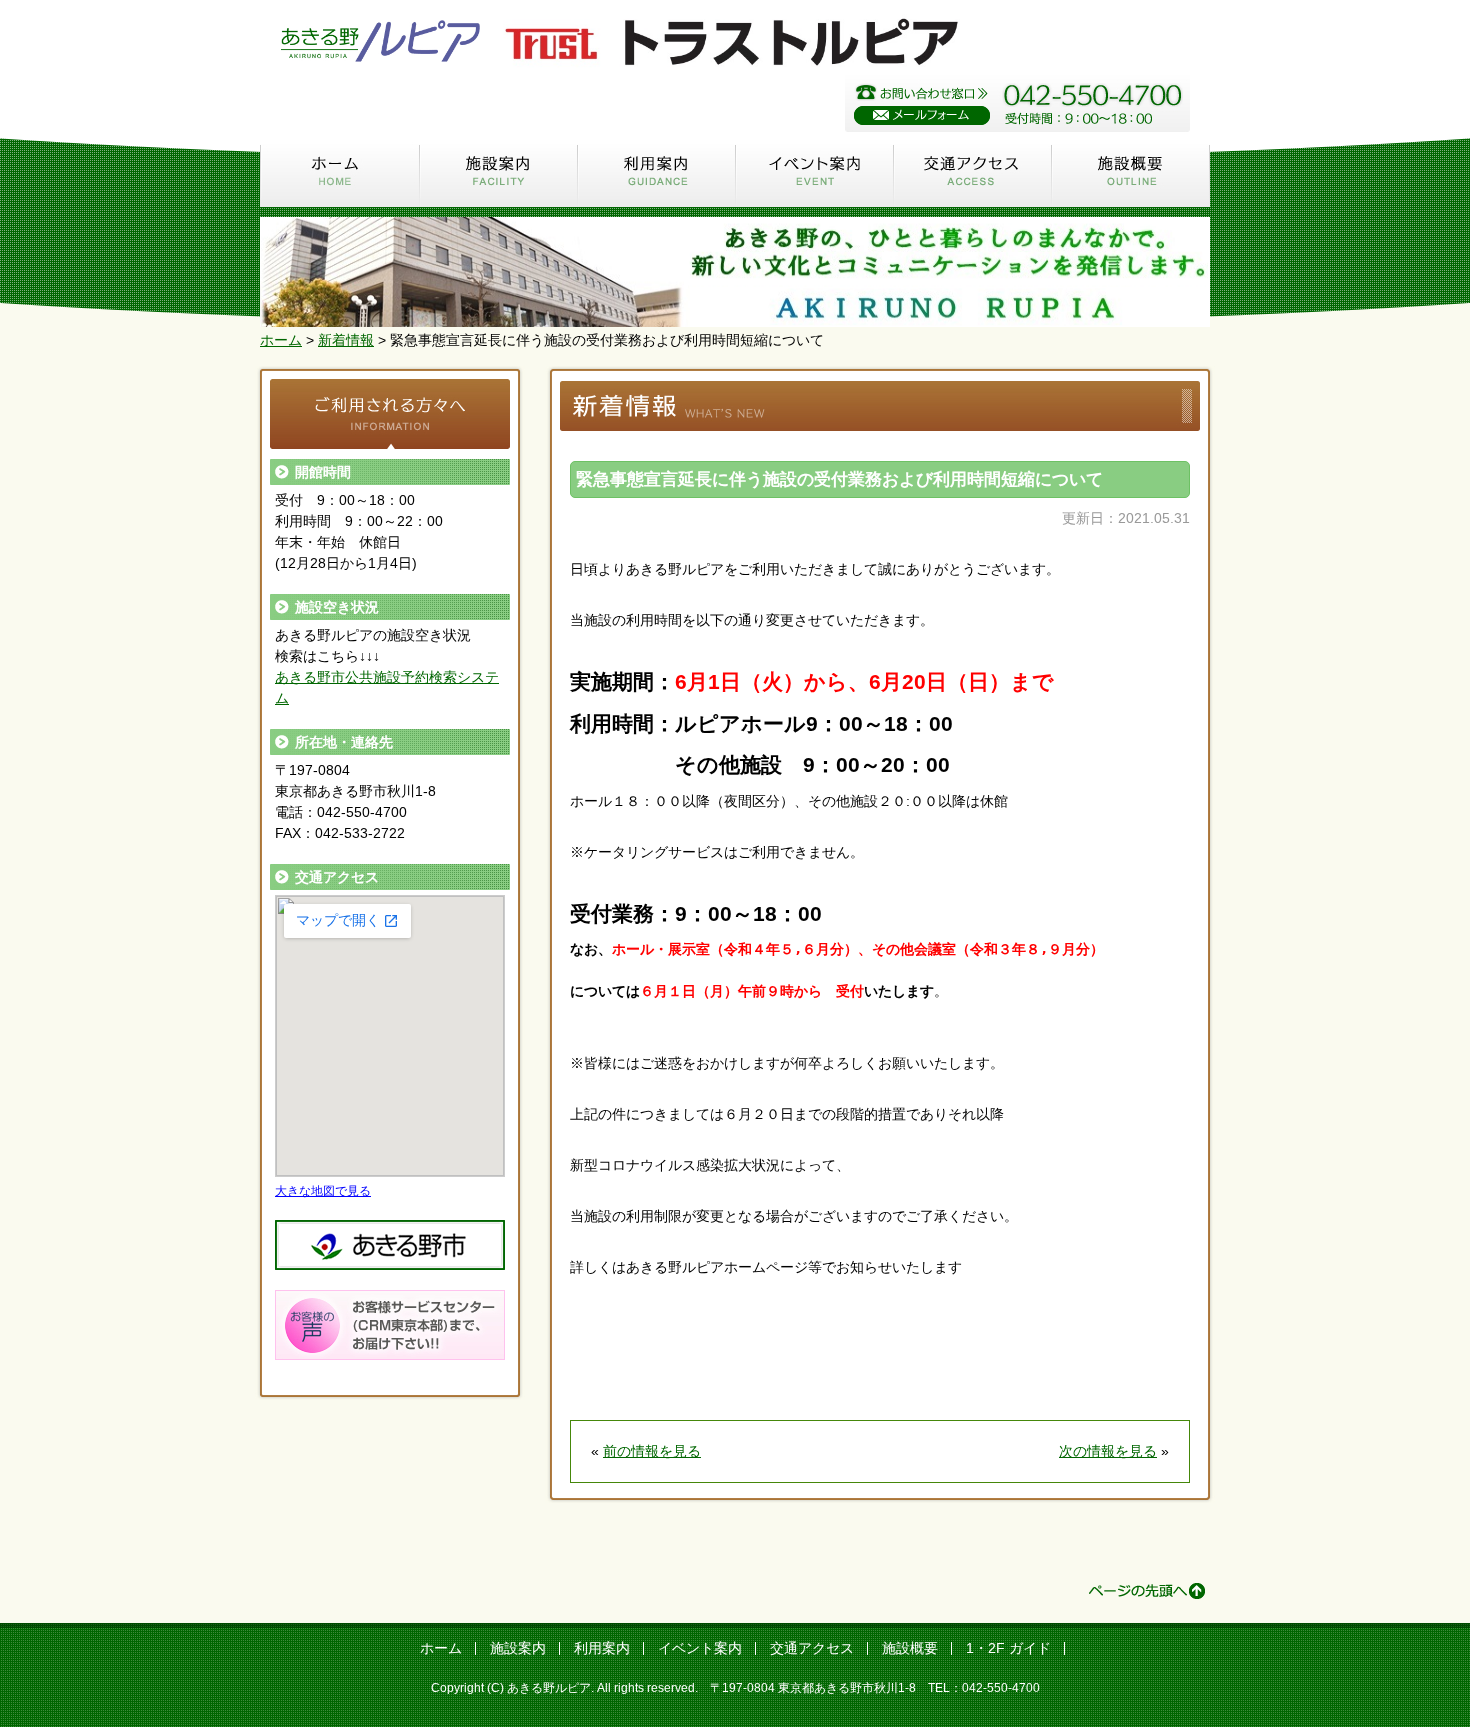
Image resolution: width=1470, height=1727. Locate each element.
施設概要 (1131, 174)
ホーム (340, 174)
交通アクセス (973, 174)
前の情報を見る (652, 1451)
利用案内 (657, 174)
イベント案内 (815, 174)
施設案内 (499, 174)
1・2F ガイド (1008, 1648)
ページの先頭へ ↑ (1147, 1591)
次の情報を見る (1108, 1451)
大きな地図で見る (323, 1190)
